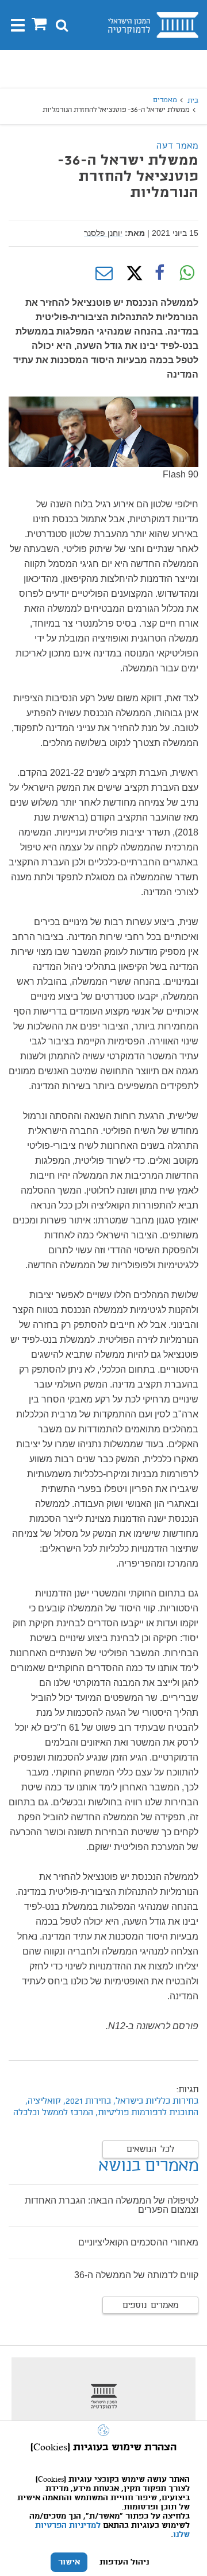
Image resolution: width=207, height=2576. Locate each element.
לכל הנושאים (150, 2150)
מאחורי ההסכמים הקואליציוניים (138, 2242)
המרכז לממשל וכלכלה (53, 2113)
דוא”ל (104, 273)
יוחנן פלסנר (103, 233)
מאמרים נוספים (150, 2306)
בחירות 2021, (86, 2101)
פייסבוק (159, 273)
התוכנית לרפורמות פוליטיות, (147, 2113)
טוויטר (132, 273)
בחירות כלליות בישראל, (156, 2101)
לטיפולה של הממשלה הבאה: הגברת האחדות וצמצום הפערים (112, 2205)
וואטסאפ (187, 273)
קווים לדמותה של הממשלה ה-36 (136, 2275)
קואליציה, (43, 2101)
